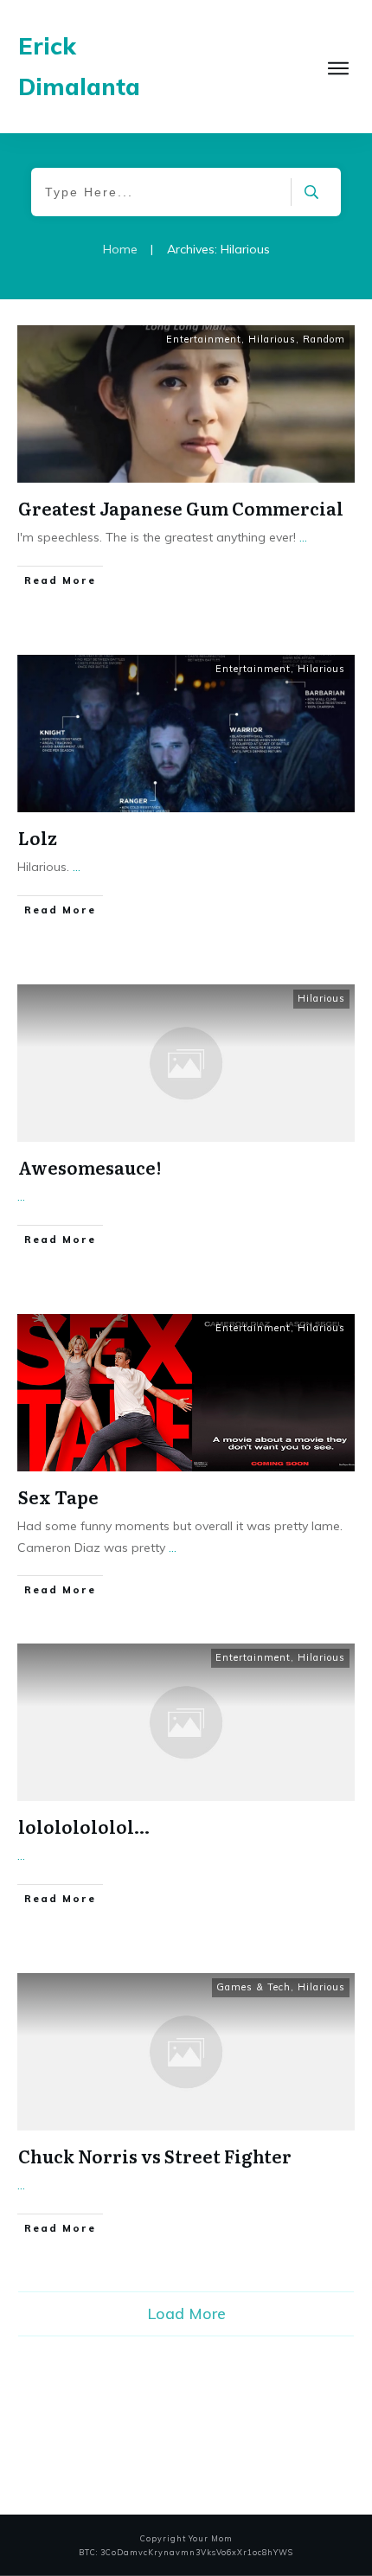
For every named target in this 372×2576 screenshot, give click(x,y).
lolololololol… (84, 1826)
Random (324, 339)
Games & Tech (253, 1987)
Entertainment (204, 339)
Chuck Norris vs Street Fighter (155, 2156)
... (303, 537)
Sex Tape (58, 1496)
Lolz (38, 837)
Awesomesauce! (90, 1167)
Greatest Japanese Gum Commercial (181, 508)
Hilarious (272, 339)
